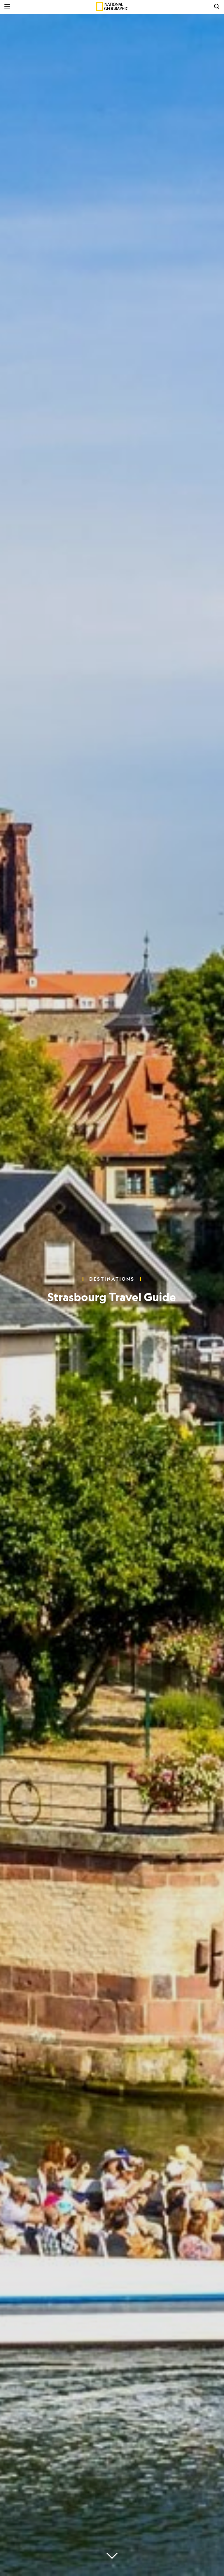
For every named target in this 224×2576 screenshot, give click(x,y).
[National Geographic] (112, 6)
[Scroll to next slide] (112, 2556)
